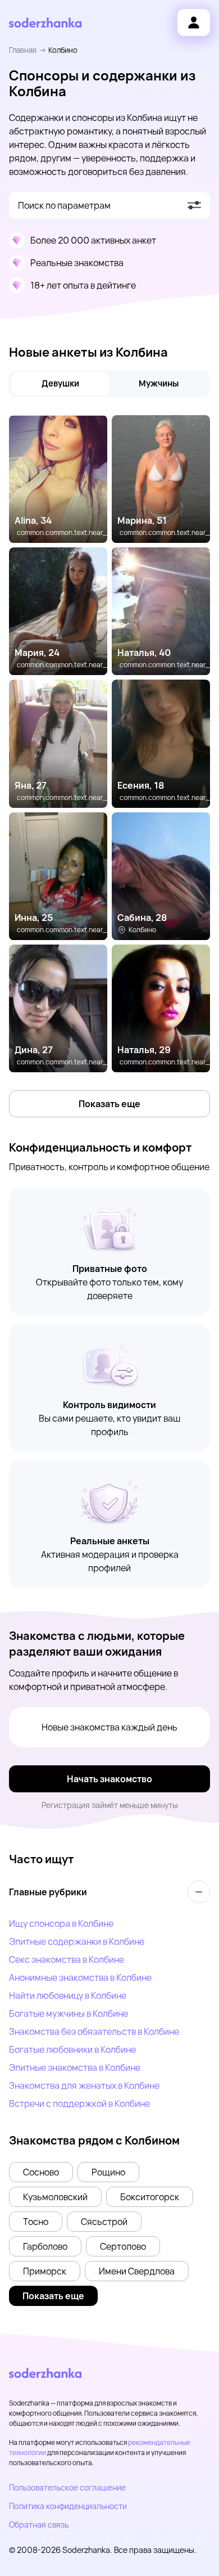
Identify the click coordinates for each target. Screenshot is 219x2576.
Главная (23, 50)
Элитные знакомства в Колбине (75, 2067)
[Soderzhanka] (45, 23)
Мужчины (159, 383)
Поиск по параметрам (64, 205)
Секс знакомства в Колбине (67, 1959)
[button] (41, 2172)
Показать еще (109, 1104)
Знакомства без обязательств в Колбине (94, 2031)
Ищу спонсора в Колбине (61, 1923)
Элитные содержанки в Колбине (77, 1941)
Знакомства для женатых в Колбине (84, 2085)
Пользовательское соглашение (67, 2487)
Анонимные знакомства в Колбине (80, 1977)
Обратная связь (39, 2525)
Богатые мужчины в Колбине (69, 2013)
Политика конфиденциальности (68, 2506)
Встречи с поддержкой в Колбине (79, 2103)
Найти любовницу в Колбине (68, 1995)
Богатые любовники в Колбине (72, 2049)
